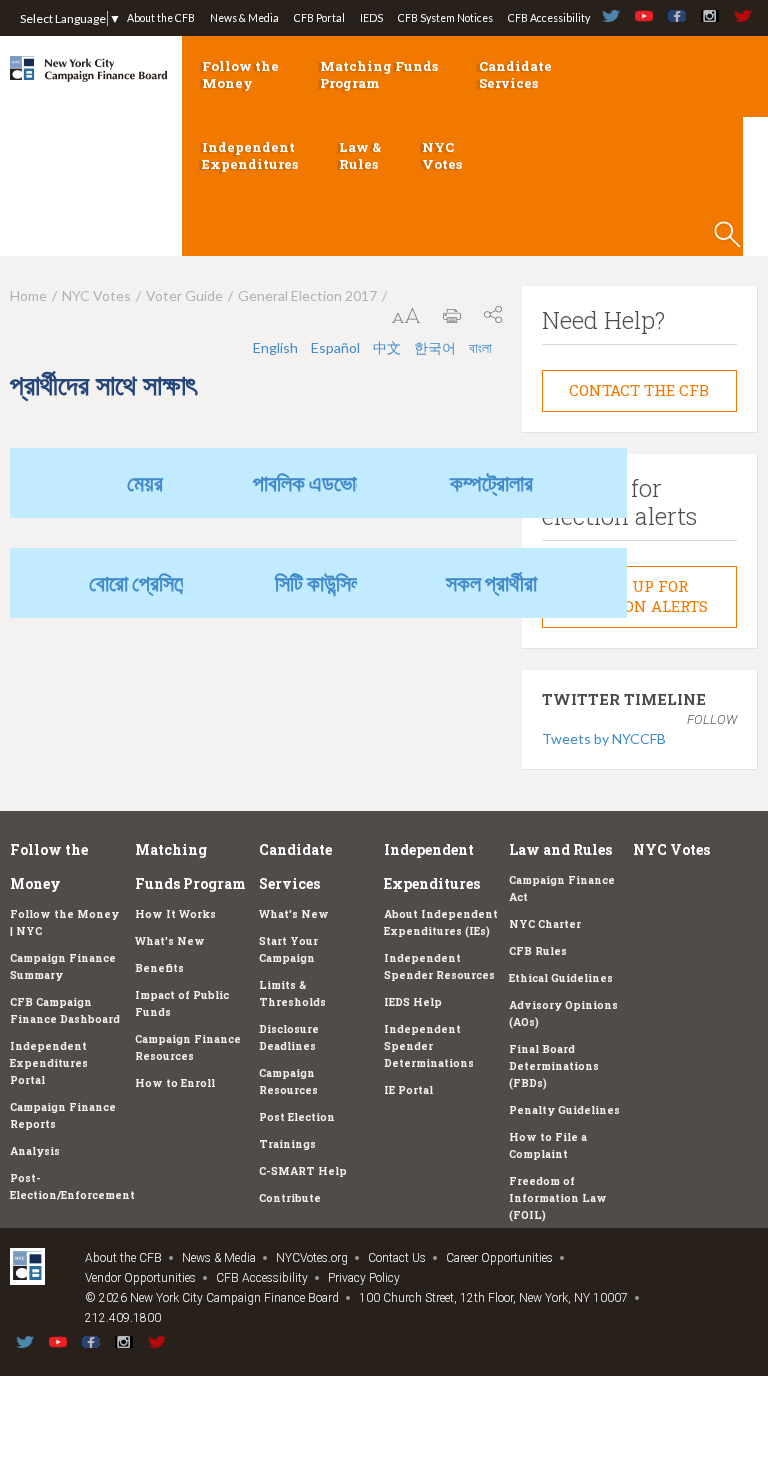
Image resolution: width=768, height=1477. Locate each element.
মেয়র (145, 482)
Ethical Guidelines (561, 978)
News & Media (244, 18)
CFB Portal (319, 18)
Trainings (287, 1144)
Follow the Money (240, 74)
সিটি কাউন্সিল (318, 582)
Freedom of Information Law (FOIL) (558, 1198)
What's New (170, 941)
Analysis (35, 1151)
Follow (712, 719)
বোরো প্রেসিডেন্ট (145, 582)
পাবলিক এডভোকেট (318, 482)
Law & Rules (360, 155)
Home (28, 295)
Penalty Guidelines (564, 1110)
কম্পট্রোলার (491, 482)
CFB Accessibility (549, 18)
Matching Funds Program (379, 74)
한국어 (435, 347)
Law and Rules (560, 849)
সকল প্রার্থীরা (491, 582)
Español (335, 347)
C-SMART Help (303, 1171)
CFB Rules (538, 951)
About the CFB (161, 18)
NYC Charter (545, 924)
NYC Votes (442, 155)
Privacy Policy (364, 1278)
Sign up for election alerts (639, 596)
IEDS (371, 18)
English (275, 347)
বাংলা (480, 347)
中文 (387, 347)
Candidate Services (515, 74)
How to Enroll (175, 1083)
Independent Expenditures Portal (49, 1063)
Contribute (290, 1198)
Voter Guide (184, 295)
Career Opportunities (499, 1258)
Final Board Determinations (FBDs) (554, 1066)
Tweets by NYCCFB (604, 738)
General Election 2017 (307, 295)
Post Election (297, 1117)
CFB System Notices (445, 18)
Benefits (159, 968)
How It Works (175, 914)
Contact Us (397, 1258)
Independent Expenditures (250, 155)
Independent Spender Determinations (429, 1046)
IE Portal (408, 1090)
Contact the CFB (639, 390)
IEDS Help (413, 1002)
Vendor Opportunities (140, 1278)
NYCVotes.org (312, 1258)
